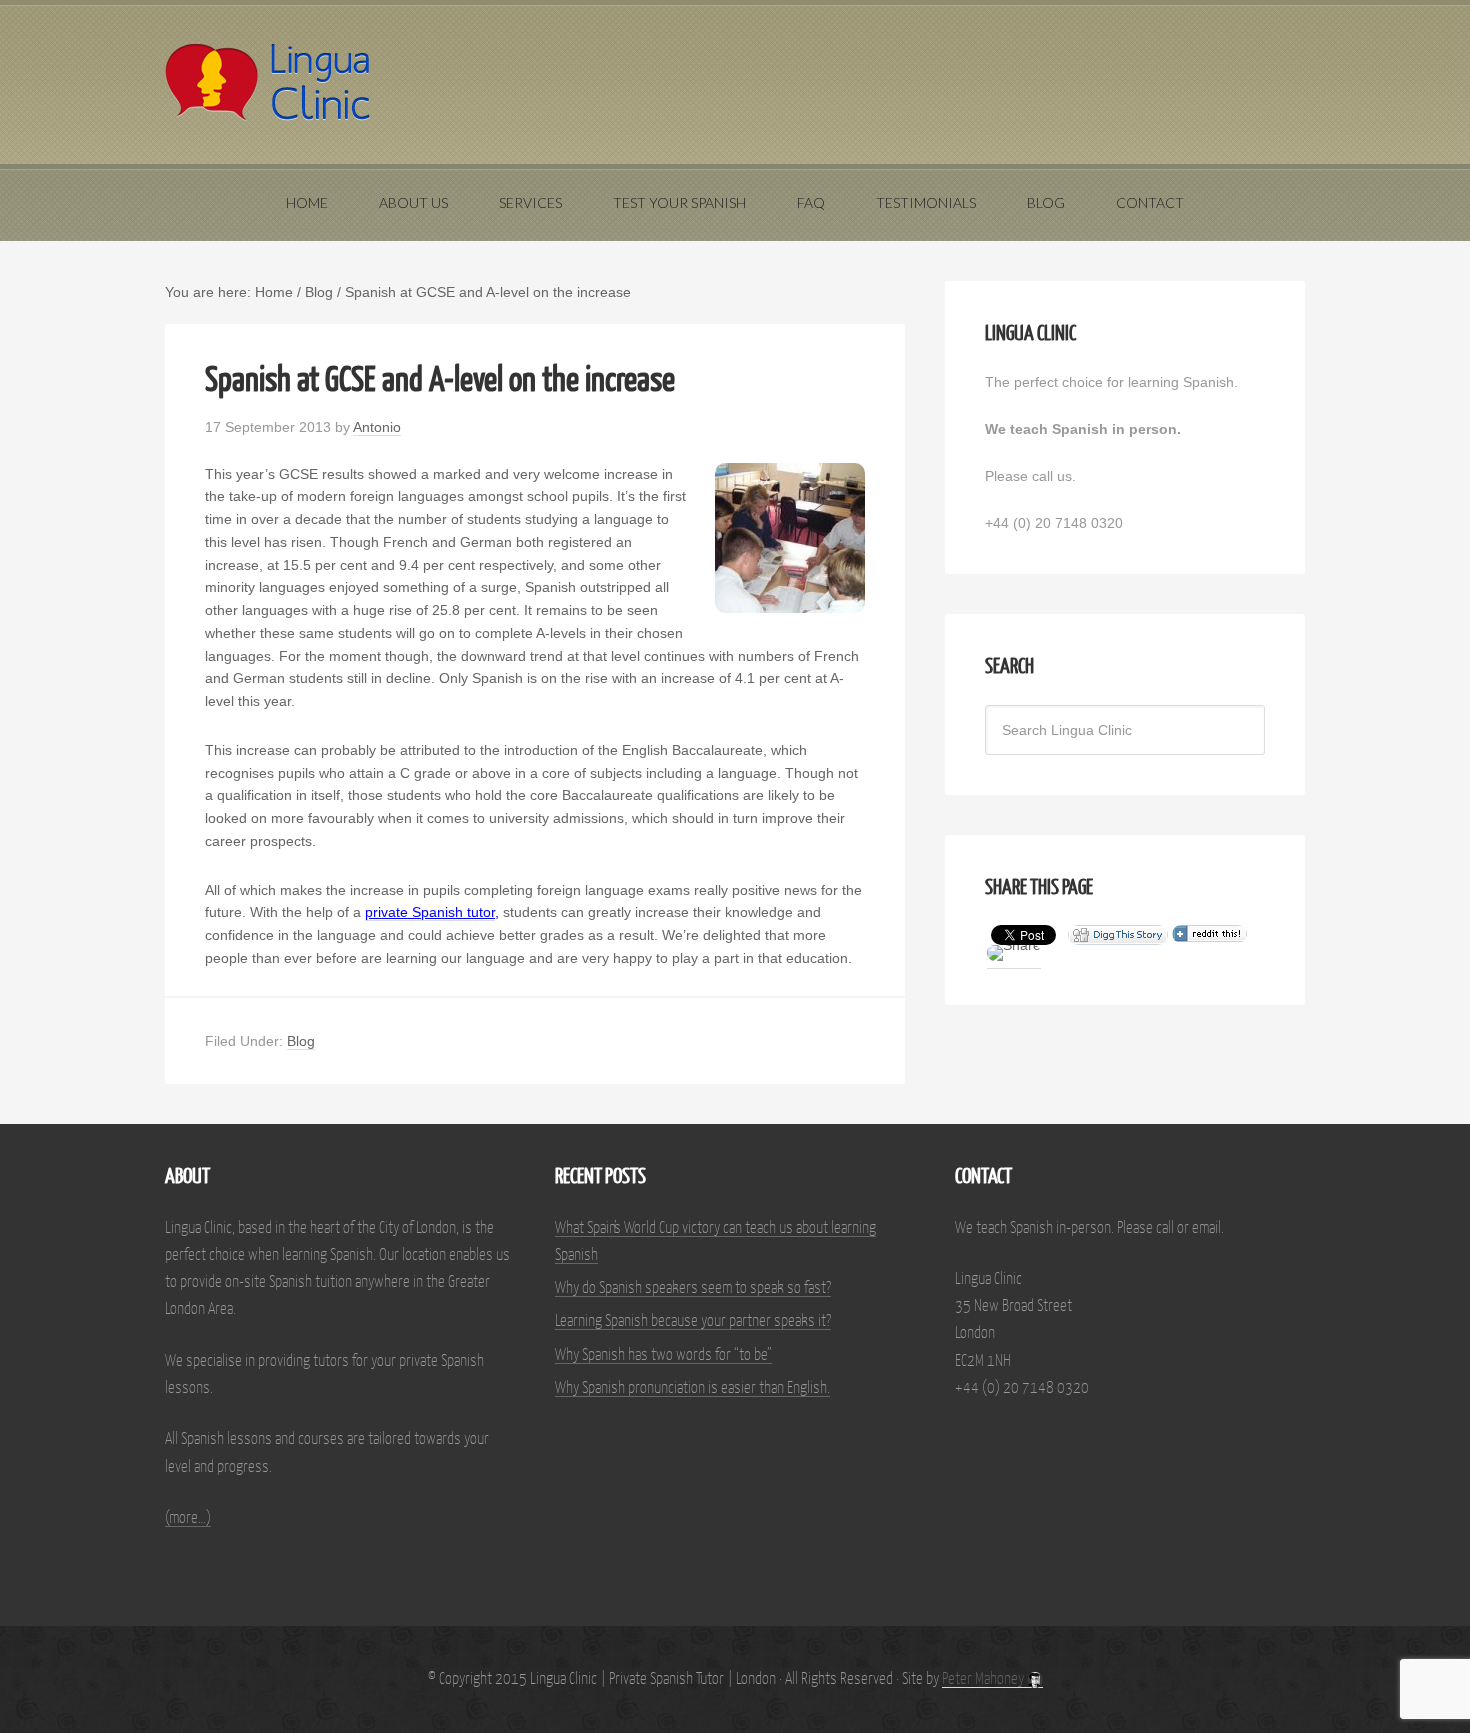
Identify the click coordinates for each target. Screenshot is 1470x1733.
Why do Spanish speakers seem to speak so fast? (693, 1288)
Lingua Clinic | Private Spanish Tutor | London (735, 82)
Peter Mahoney (984, 1679)
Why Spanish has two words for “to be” (663, 1355)
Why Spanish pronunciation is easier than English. (692, 1388)
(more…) (188, 1518)
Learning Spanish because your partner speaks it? (693, 1321)
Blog (301, 1041)
